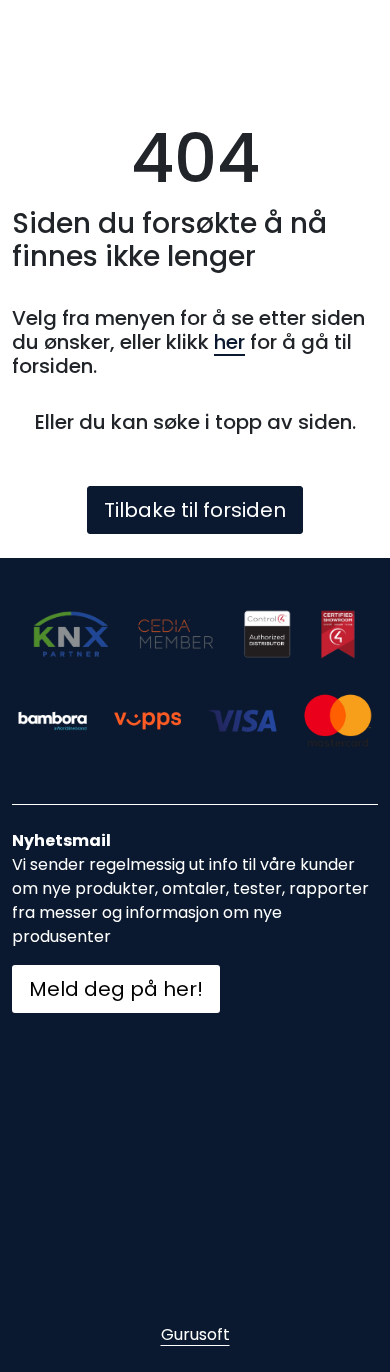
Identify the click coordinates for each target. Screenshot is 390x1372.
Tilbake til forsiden (195, 510)
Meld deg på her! (116, 989)
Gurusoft (195, 1334)
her (229, 342)
